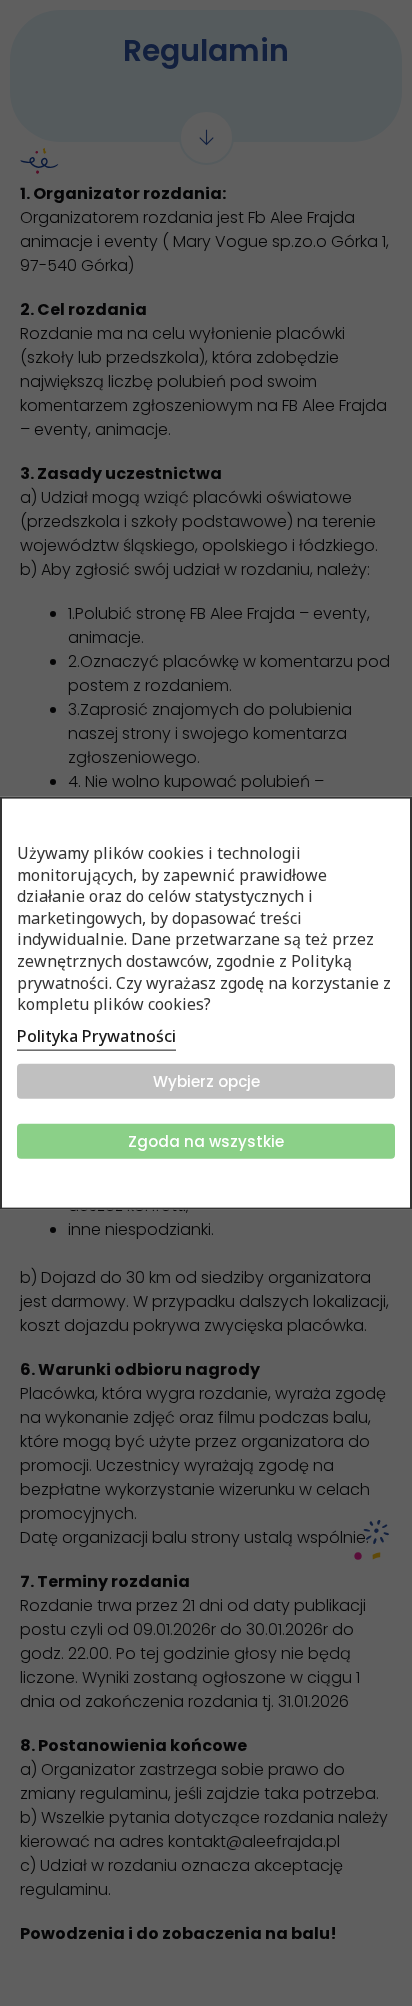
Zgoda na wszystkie (206, 1140)
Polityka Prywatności (96, 1035)
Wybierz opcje (206, 1080)
